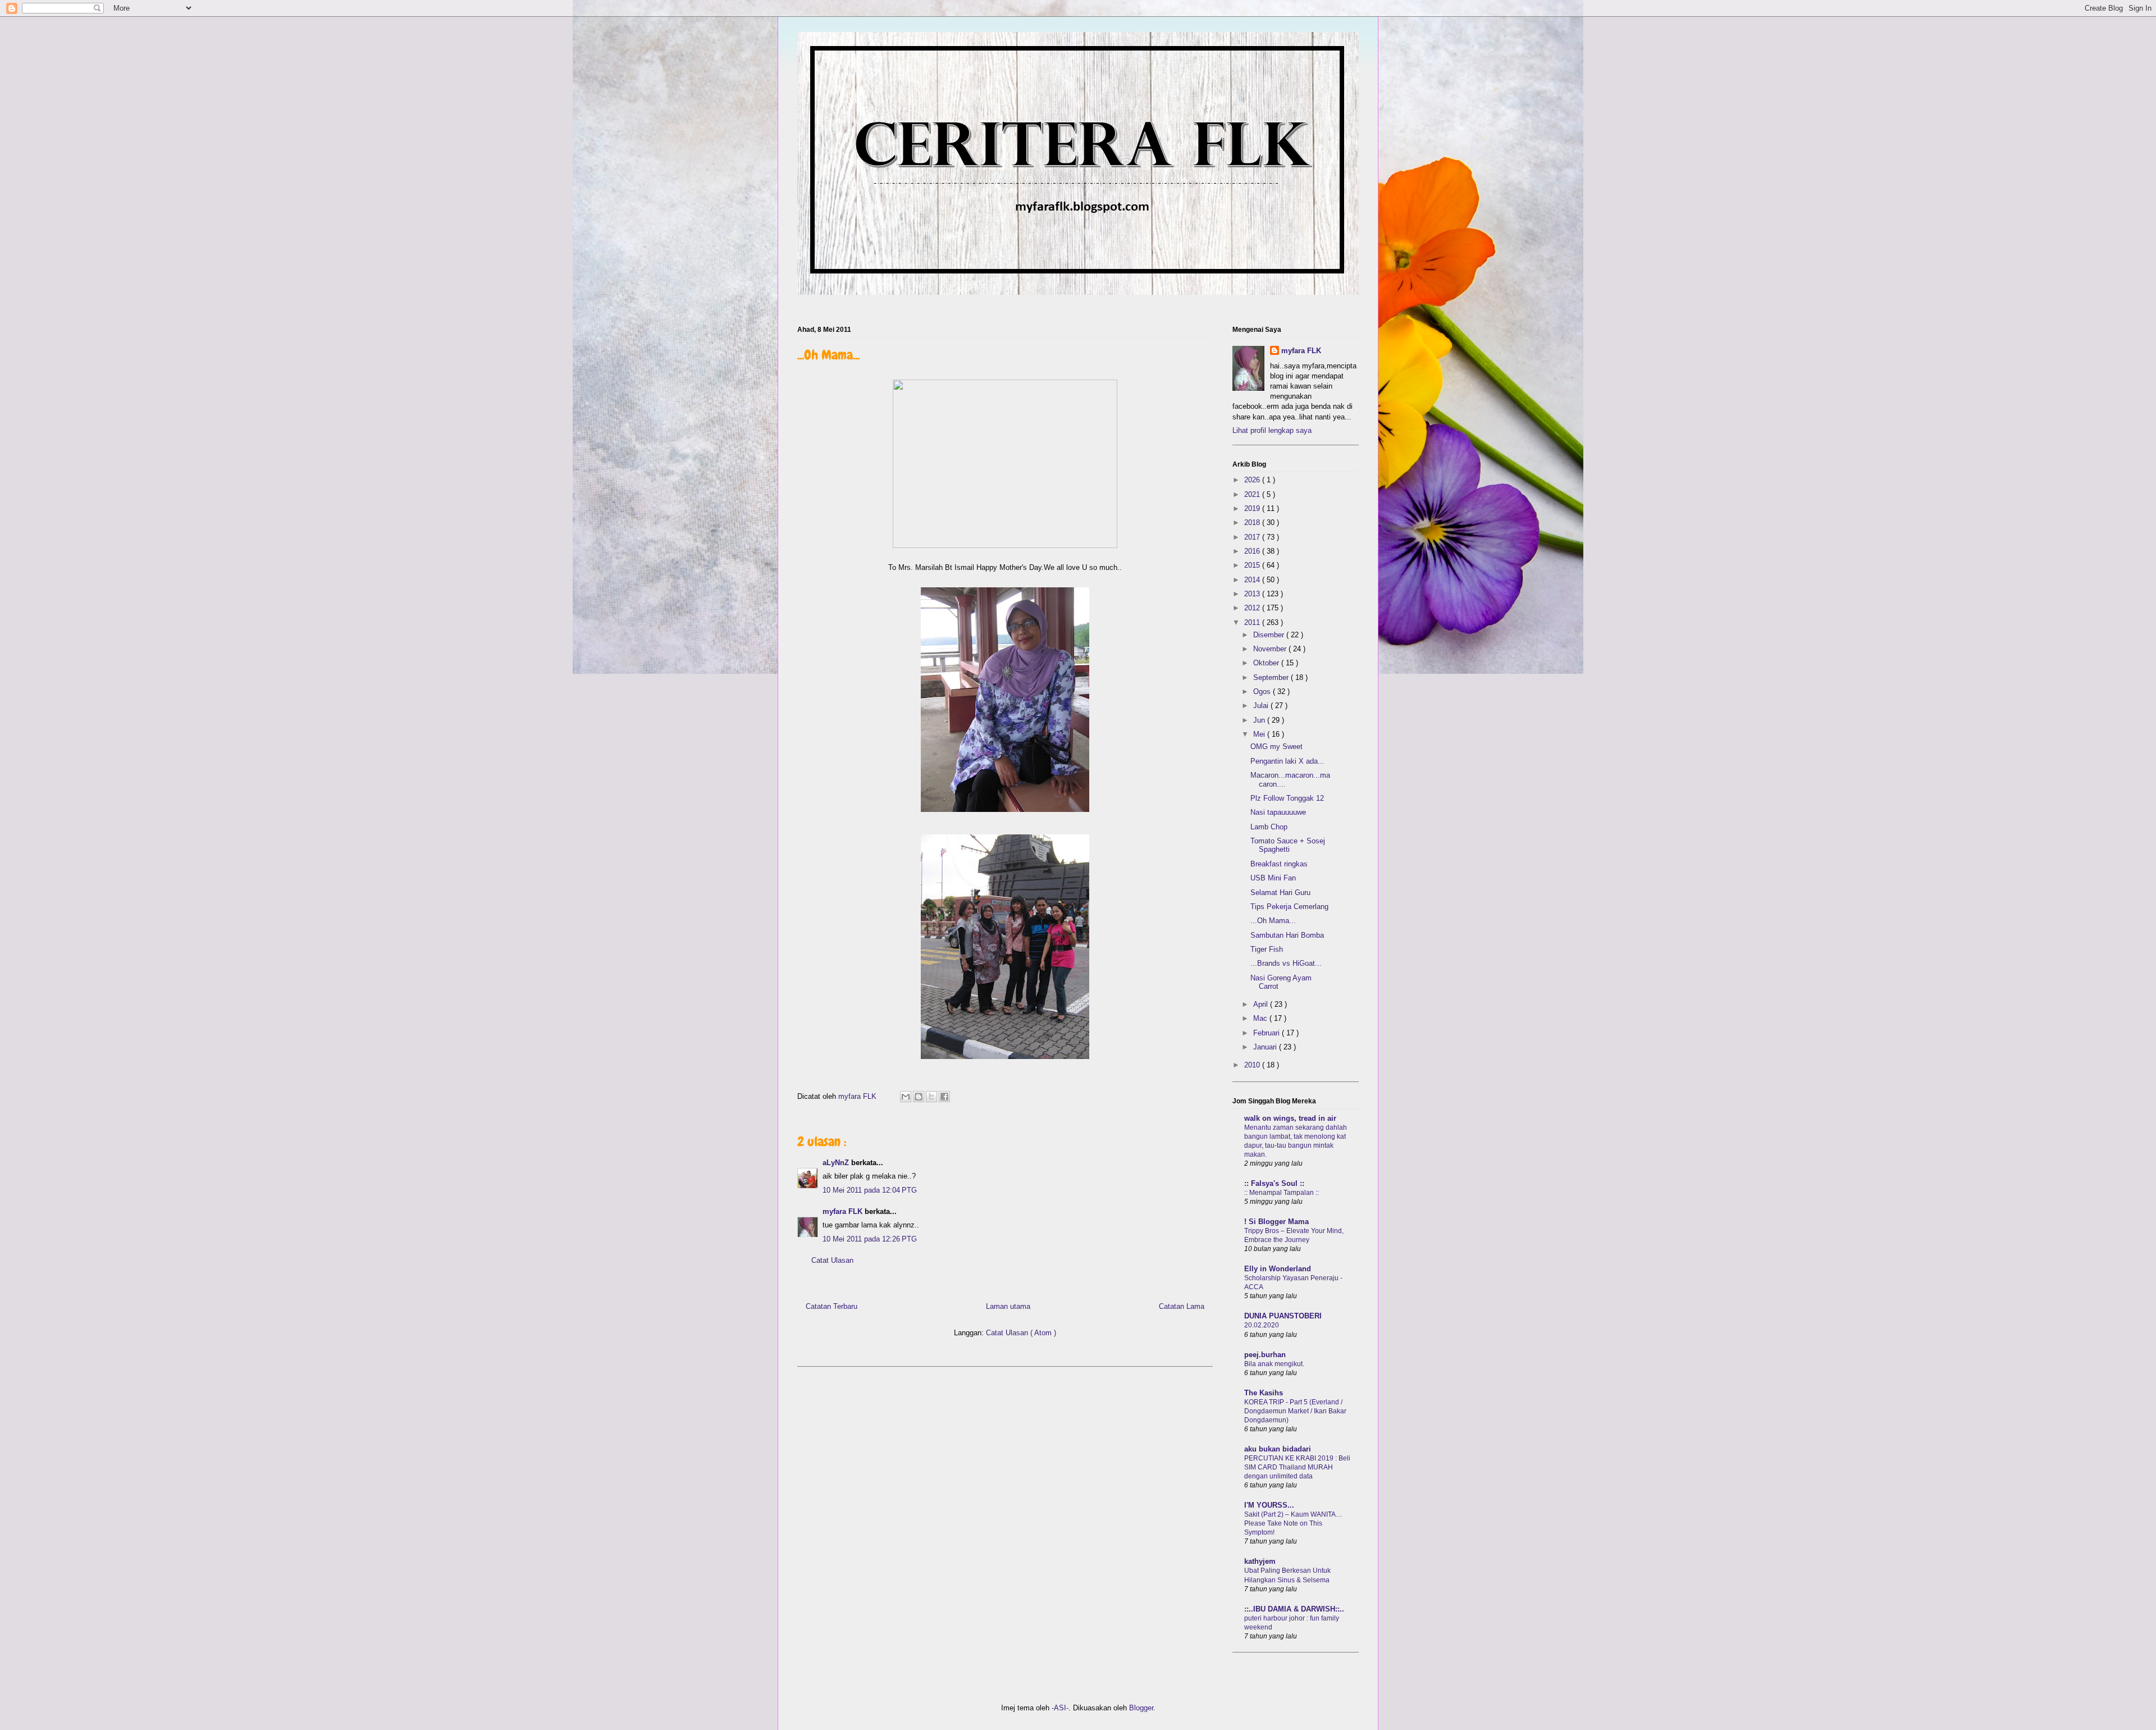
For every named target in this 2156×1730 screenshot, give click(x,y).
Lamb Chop (1269, 827)
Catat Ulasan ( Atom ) (1021, 1333)
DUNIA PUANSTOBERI (1283, 1316)
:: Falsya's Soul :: (1274, 1183)
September (1272, 677)
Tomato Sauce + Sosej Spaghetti (1288, 845)
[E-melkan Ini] (906, 1097)
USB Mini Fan (1273, 878)
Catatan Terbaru (832, 1306)
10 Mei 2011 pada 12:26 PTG (870, 1239)
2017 (1253, 537)
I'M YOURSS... (1269, 1505)
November (1271, 649)
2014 (1253, 580)
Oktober (1267, 663)
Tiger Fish (1267, 949)
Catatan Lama (1182, 1306)
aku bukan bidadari (1278, 1449)
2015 (1253, 565)
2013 (1253, 594)
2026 (1253, 480)
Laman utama (1008, 1306)
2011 (1253, 622)
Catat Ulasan (832, 1260)
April (1262, 1004)
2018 (1253, 522)
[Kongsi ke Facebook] (944, 1097)
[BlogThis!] (919, 1097)
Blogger (1141, 1708)
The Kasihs (1264, 1393)
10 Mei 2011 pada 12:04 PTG (870, 1190)
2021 (1253, 494)
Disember (1270, 635)
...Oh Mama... (1273, 921)
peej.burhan (1265, 1355)
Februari (1267, 1033)
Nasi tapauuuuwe (1278, 812)
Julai (1262, 706)
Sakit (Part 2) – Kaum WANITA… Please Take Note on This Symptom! (1293, 1523)
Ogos (1263, 691)
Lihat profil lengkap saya (1272, 430)
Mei (1260, 734)
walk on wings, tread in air (1290, 1118)
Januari (1266, 1047)
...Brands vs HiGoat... (1286, 963)
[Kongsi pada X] (931, 1097)
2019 (1253, 508)
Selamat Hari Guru (1280, 893)
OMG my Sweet (1276, 747)
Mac (1261, 1018)
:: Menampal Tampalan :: (1282, 1193)
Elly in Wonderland (1278, 1269)
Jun (1260, 720)
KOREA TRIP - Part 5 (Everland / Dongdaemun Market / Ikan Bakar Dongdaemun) (1295, 1411)
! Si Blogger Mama (1276, 1222)
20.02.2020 (1262, 1325)
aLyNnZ (837, 1163)
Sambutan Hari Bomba (1287, 935)
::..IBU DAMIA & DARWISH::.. (1294, 1609)
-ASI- (1060, 1708)
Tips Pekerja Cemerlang (1289, 907)
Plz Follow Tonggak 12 (1287, 798)
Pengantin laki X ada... (1287, 761)
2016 (1253, 551)
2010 (1253, 1065)
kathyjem (1260, 1561)
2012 (1253, 608)
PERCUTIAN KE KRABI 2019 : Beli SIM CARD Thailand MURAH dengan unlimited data (1297, 1467)
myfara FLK (858, 1096)
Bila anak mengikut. (1274, 1364)
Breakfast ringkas (1279, 864)
